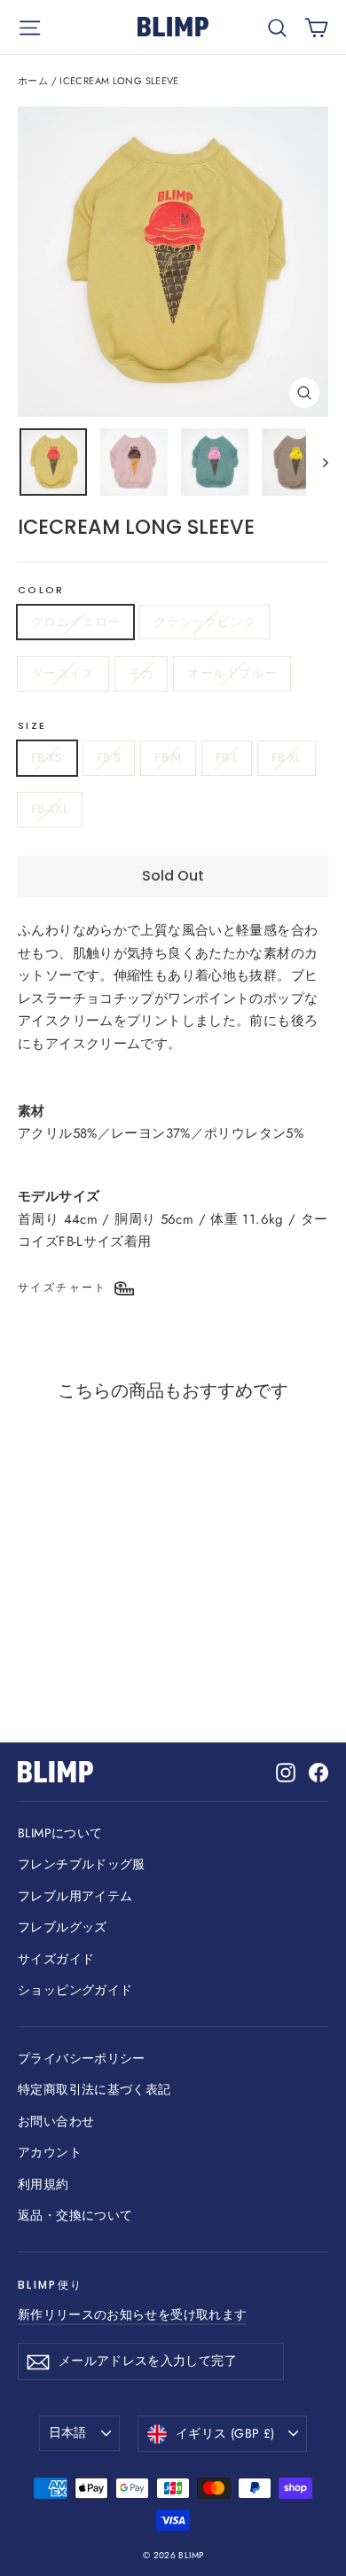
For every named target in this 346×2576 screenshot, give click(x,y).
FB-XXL (50, 809)
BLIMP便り (50, 2285)
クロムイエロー (75, 622)
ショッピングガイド (75, 1990)
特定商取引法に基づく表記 (94, 2089)
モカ (142, 673)
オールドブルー (232, 673)
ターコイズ (63, 673)
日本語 (68, 2432)
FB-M (168, 757)
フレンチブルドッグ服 (82, 1864)
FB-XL (287, 757)
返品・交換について (75, 2215)
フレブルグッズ (63, 1927)
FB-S (109, 757)
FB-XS (47, 757)
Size (32, 726)
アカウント (50, 2152)
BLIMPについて (60, 1833)
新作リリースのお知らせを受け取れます (132, 2314)
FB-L (227, 757)
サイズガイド (56, 1959)
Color (41, 591)
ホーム (33, 81)
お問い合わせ (56, 2121)
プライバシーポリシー (82, 2058)
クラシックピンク (204, 622)
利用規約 (43, 2184)
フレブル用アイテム (75, 1896)
